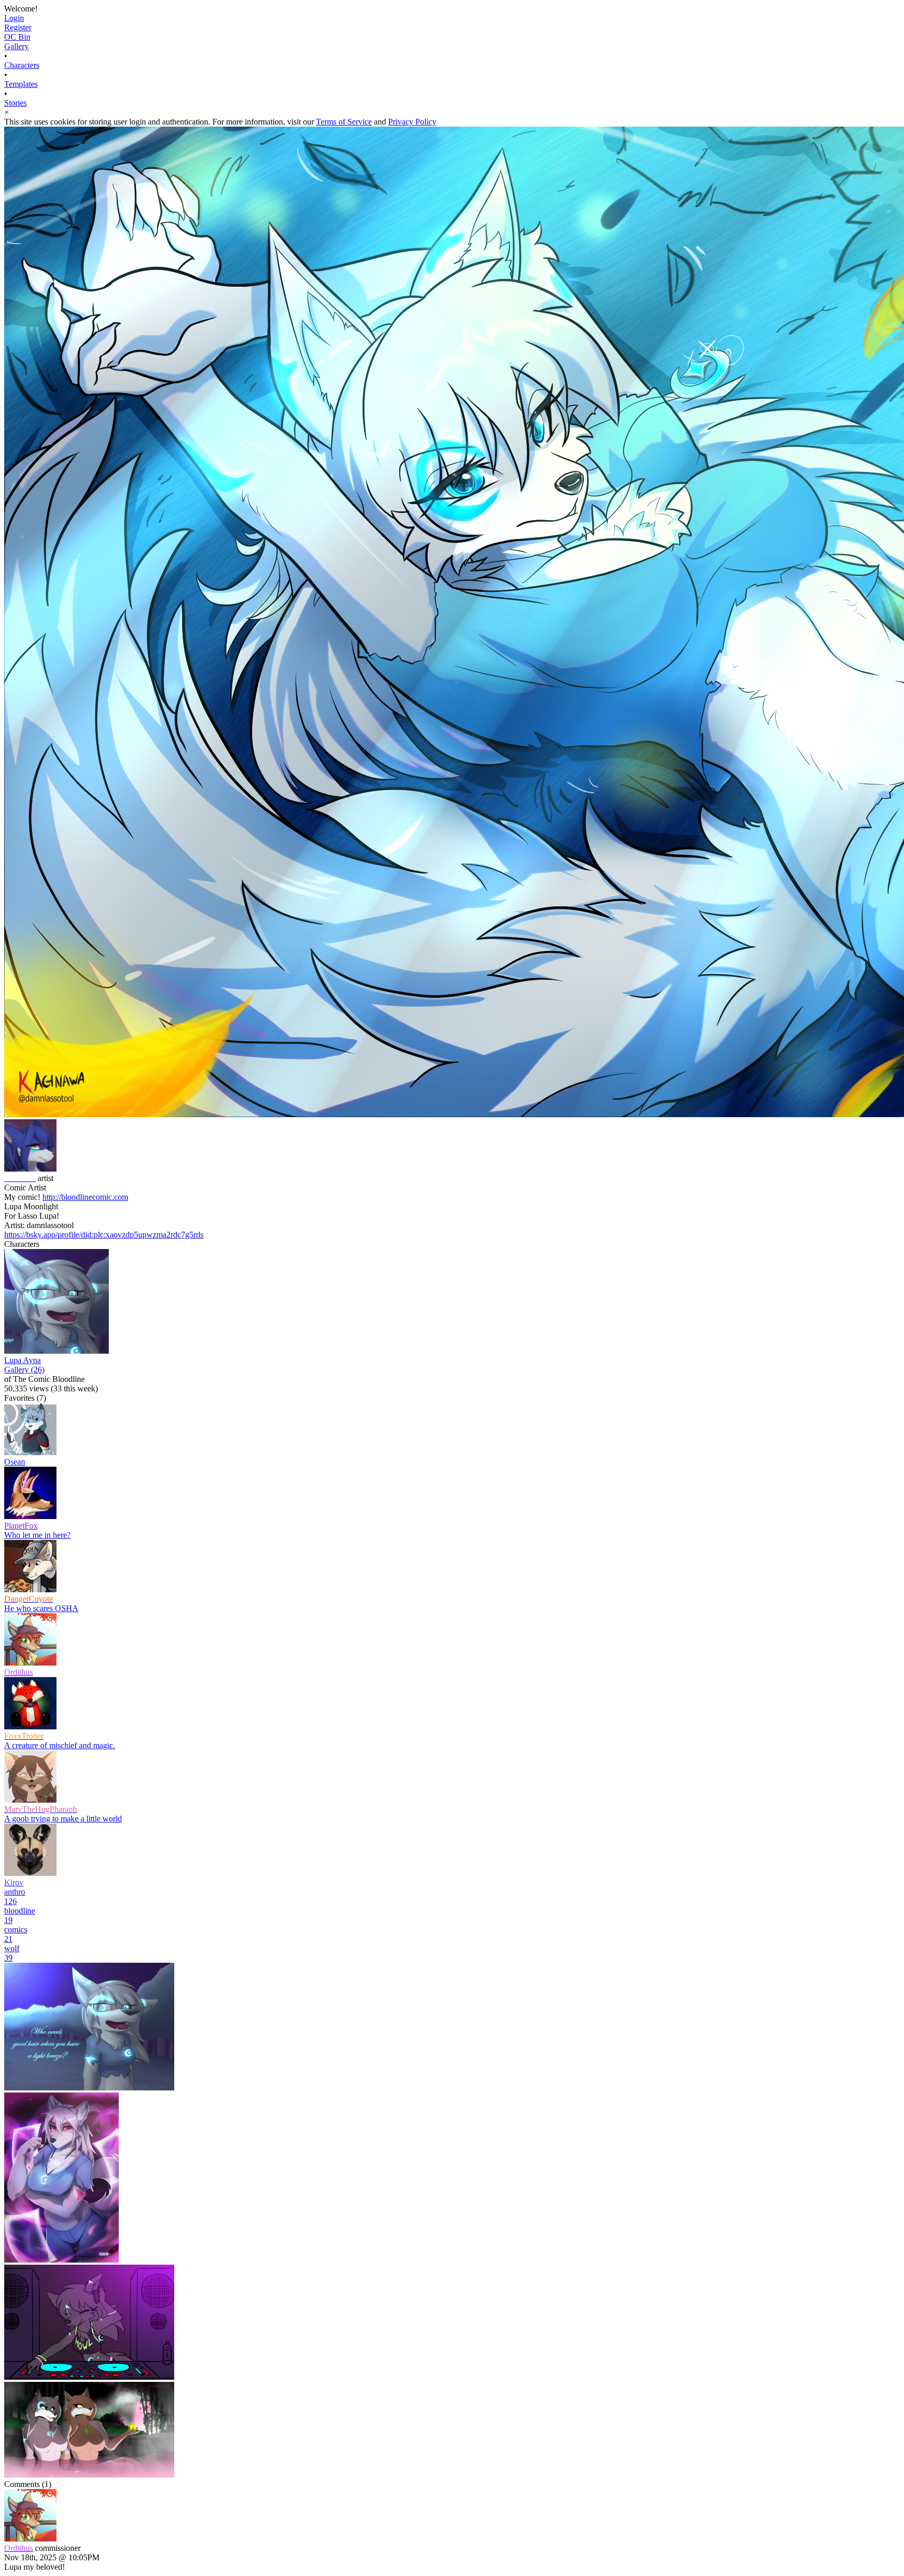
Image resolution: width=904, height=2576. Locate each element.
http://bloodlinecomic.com (85, 1197)
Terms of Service (344, 122)
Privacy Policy (412, 122)
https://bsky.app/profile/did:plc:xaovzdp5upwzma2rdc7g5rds (104, 1235)
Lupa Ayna (22, 1360)
